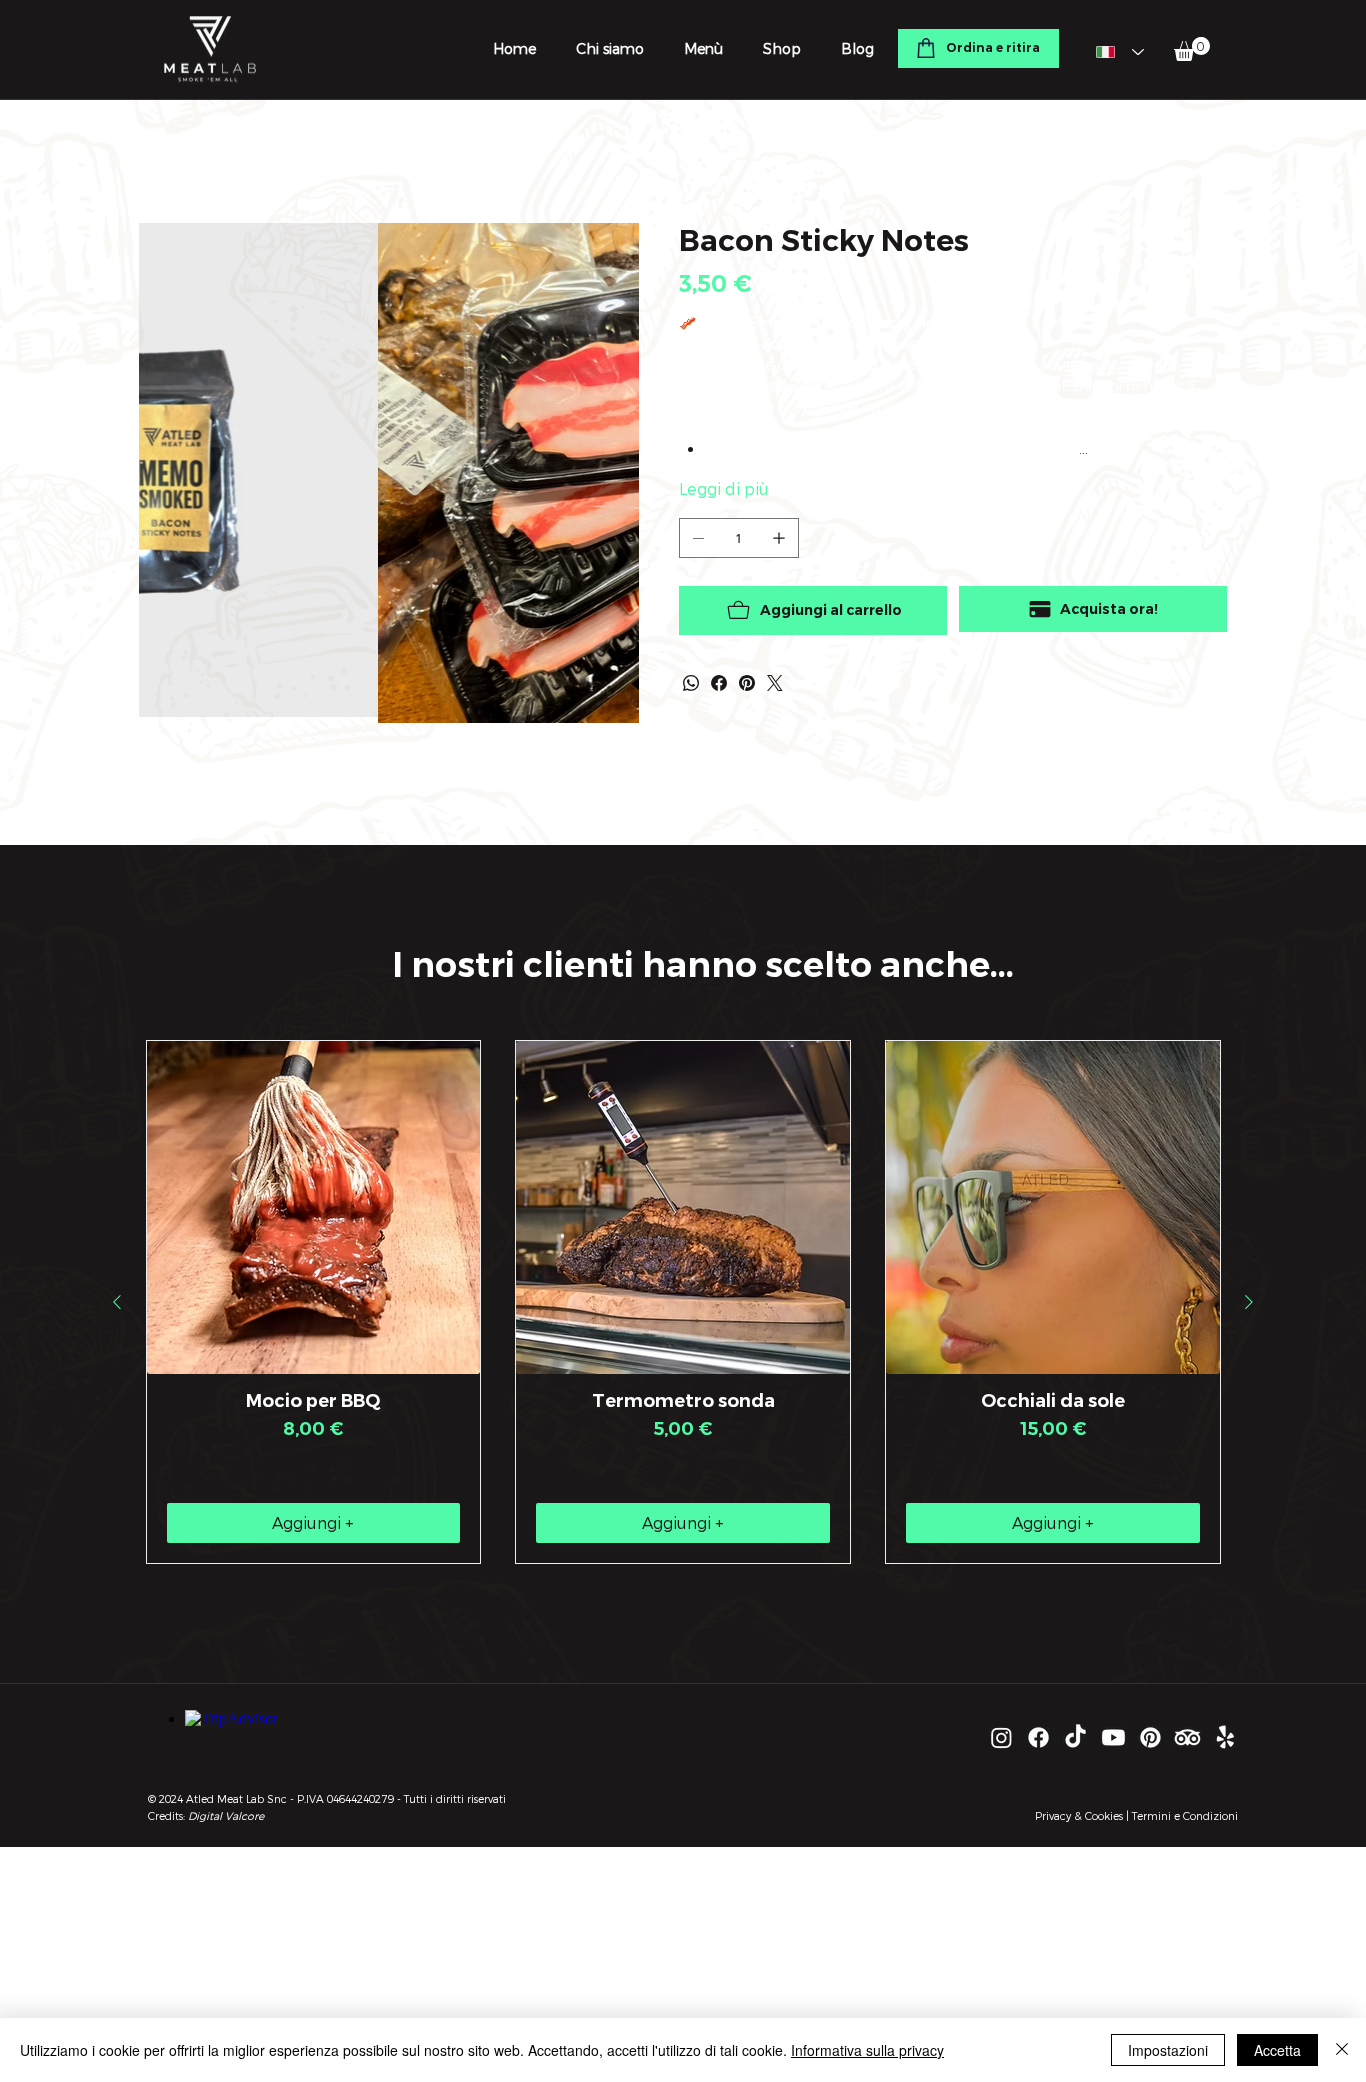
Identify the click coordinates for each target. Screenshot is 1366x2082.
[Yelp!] (1225, 1737)
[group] (683, 1302)
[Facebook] (719, 683)
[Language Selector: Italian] (1120, 51)
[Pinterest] (747, 683)
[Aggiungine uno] (779, 538)
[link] (1192, 49)
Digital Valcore (226, 1815)
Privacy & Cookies (1079, 1815)
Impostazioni (1168, 2050)
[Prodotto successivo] (1249, 1302)
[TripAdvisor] (1187, 1737)
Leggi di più (724, 488)
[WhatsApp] (691, 683)
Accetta (1277, 2050)
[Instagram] (1001, 1737)
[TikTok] (1075, 1737)
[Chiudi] (1342, 2050)
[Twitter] (775, 683)
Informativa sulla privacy (867, 2050)
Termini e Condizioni (1185, 1815)
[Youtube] (1113, 1737)
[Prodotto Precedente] (117, 1302)
